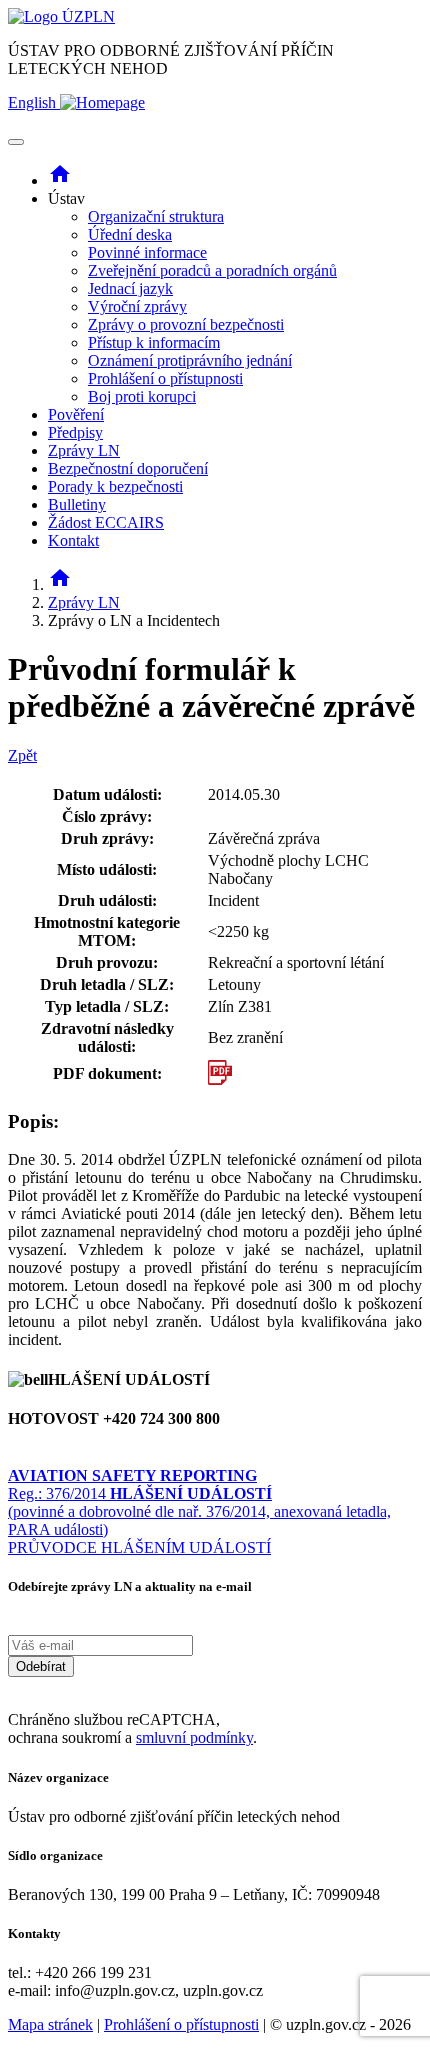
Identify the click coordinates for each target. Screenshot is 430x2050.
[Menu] (16, 142)
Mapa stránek (50, 2024)
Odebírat (41, 1666)
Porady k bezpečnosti (115, 486)
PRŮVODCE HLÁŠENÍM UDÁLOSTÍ (139, 1547)
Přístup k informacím (154, 342)
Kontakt (73, 540)
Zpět (22, 755)
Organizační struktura (156, 216)
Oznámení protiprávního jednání (190, 360)
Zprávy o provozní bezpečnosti (186, 324)
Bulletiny (77, 504)
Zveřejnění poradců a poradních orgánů (212, 270)
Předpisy (75, 432)
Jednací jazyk (130, 288)
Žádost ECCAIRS (106, 522)
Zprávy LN (84, 450)
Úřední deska (130, 234)
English (34, 102)
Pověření (76, 414)
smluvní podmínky (194, 1737)
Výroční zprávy (137, 306)
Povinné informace (147, 252)
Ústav (192, 297)
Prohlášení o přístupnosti (165, 378)
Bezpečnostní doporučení (128, 468)
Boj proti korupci (142, 396)
